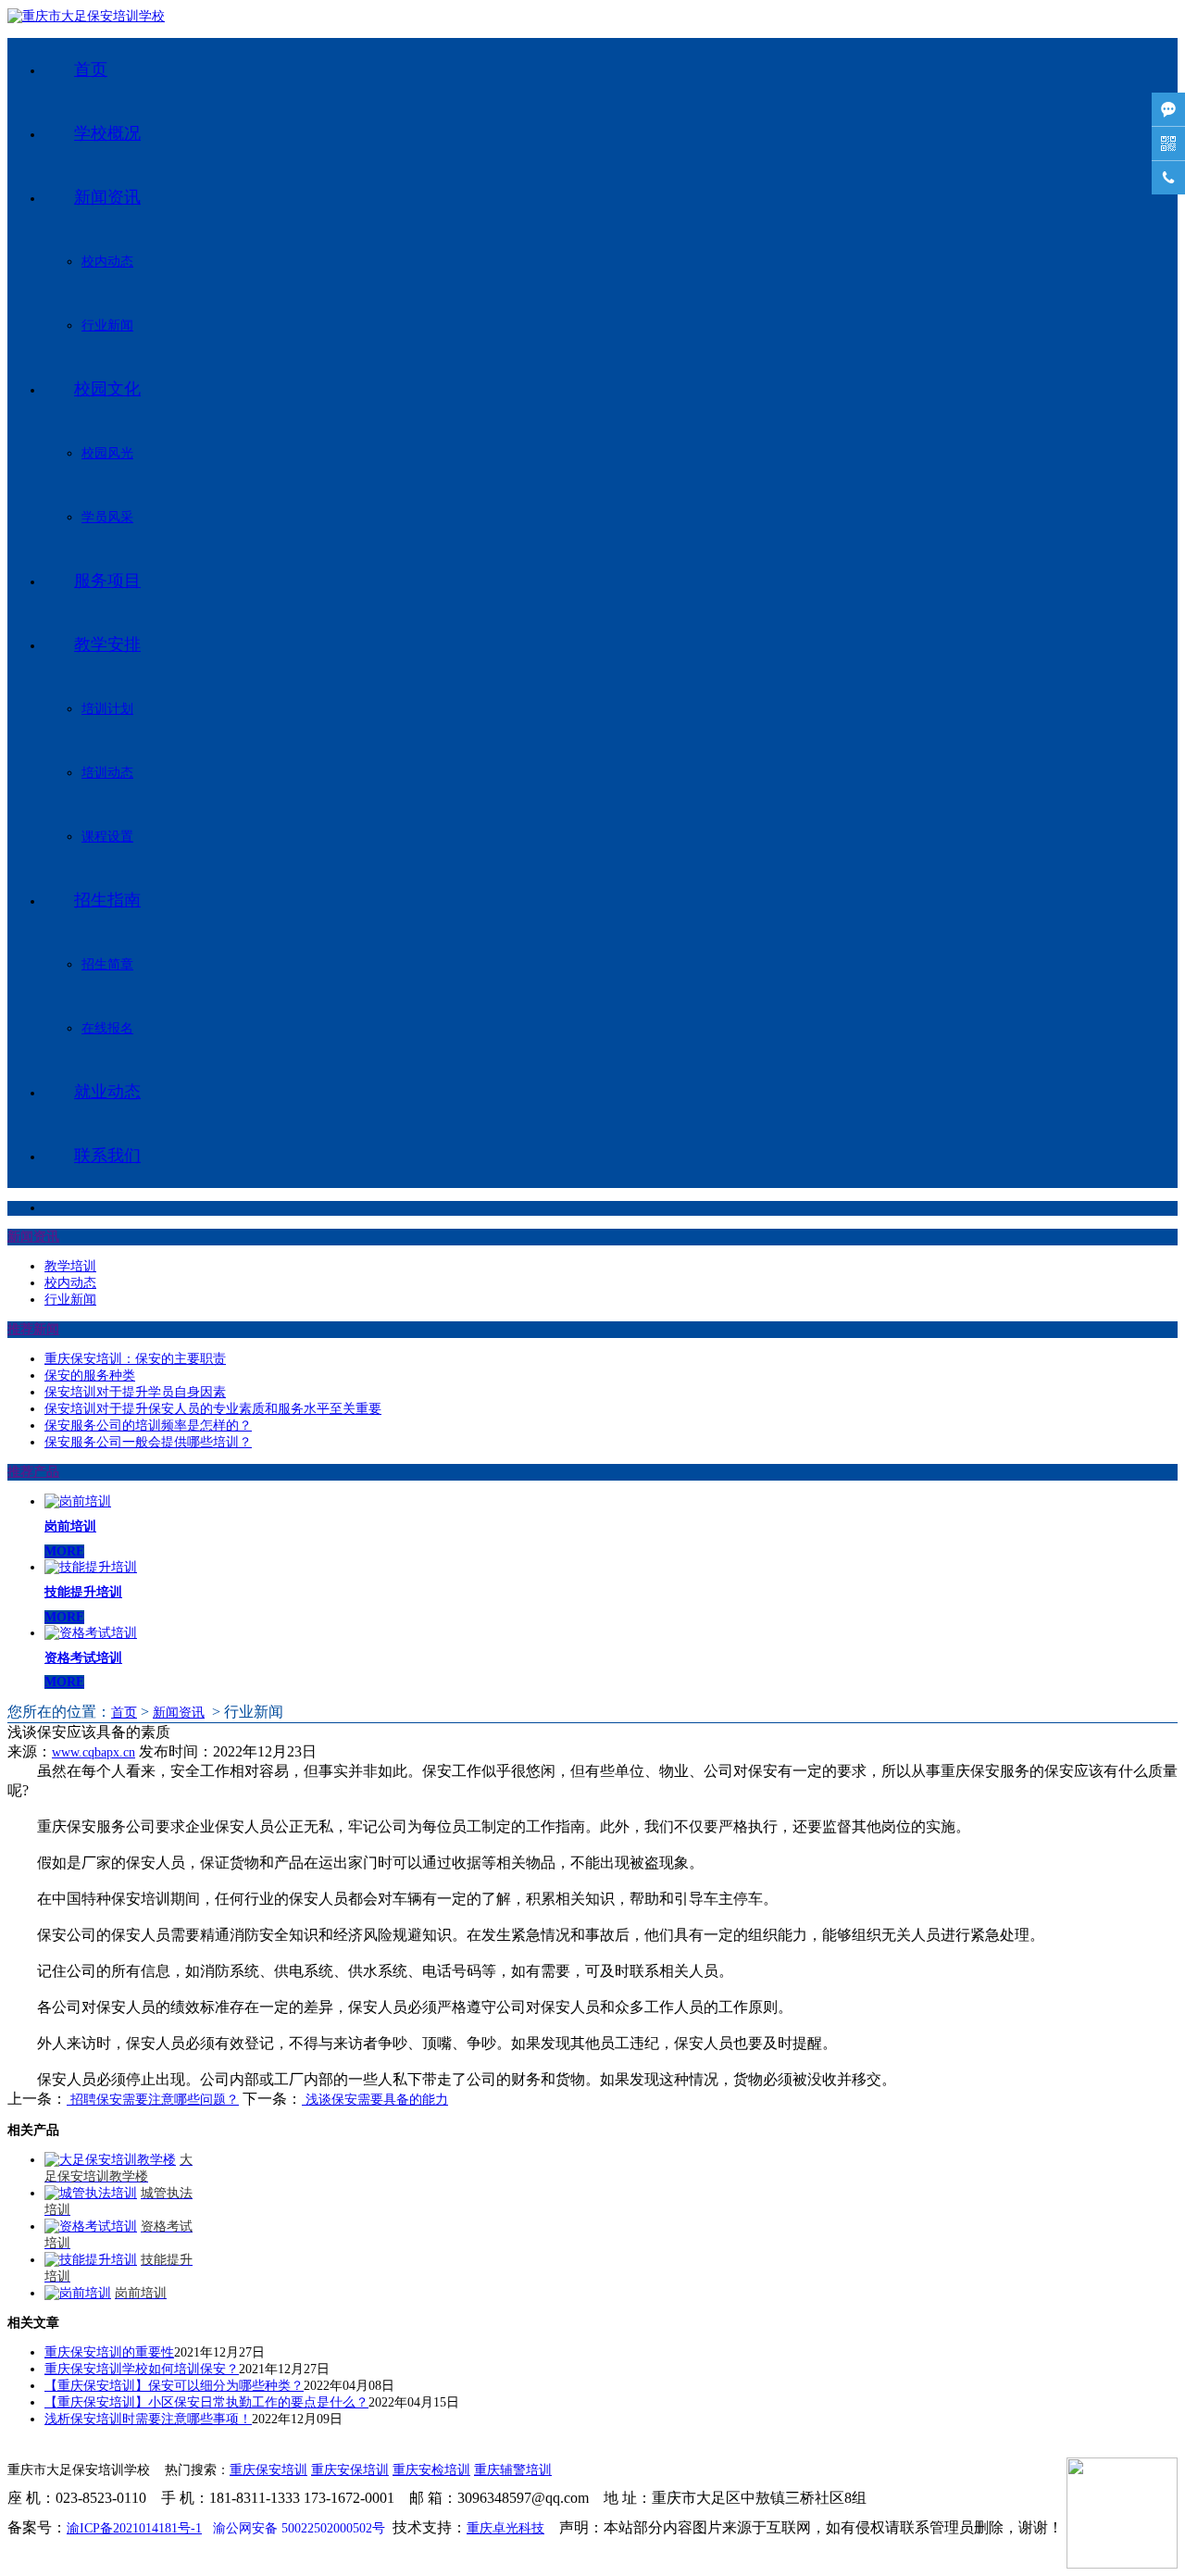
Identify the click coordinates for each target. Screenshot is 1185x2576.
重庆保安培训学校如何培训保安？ (142, 2369)
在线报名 (107, 1028)
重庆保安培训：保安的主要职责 (135, 1359)
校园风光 (107, 453)
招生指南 (107, 900)
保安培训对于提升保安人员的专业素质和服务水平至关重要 (213, 1409)
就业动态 (107, 1092)
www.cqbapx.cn (94, 1752)
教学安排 (107, 644)
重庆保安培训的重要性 (109, 2352)
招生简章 (107, 964)
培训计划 (107, 709)
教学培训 (70, 1266)
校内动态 (107, 262)
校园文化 (107, 389)
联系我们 (107, 1156)
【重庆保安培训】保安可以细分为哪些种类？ (174, 2386)
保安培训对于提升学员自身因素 (135, 1392)
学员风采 (107, 517)
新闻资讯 (107, 197)
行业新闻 (107, 325)
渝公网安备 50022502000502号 (299, 2528)
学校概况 (107, 133)
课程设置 (107, 837)
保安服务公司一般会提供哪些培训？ (148, 1442)
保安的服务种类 (90, 1376)
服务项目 (107, 581)
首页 (91, 69)
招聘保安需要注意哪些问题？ (153, 2100)
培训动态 (107, 773)
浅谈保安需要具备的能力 (375, 2100)
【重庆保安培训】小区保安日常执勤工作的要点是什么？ (206, 2402)
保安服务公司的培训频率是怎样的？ (148, 1426)
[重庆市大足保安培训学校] (86, 16)
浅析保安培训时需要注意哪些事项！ (148, 2419)
